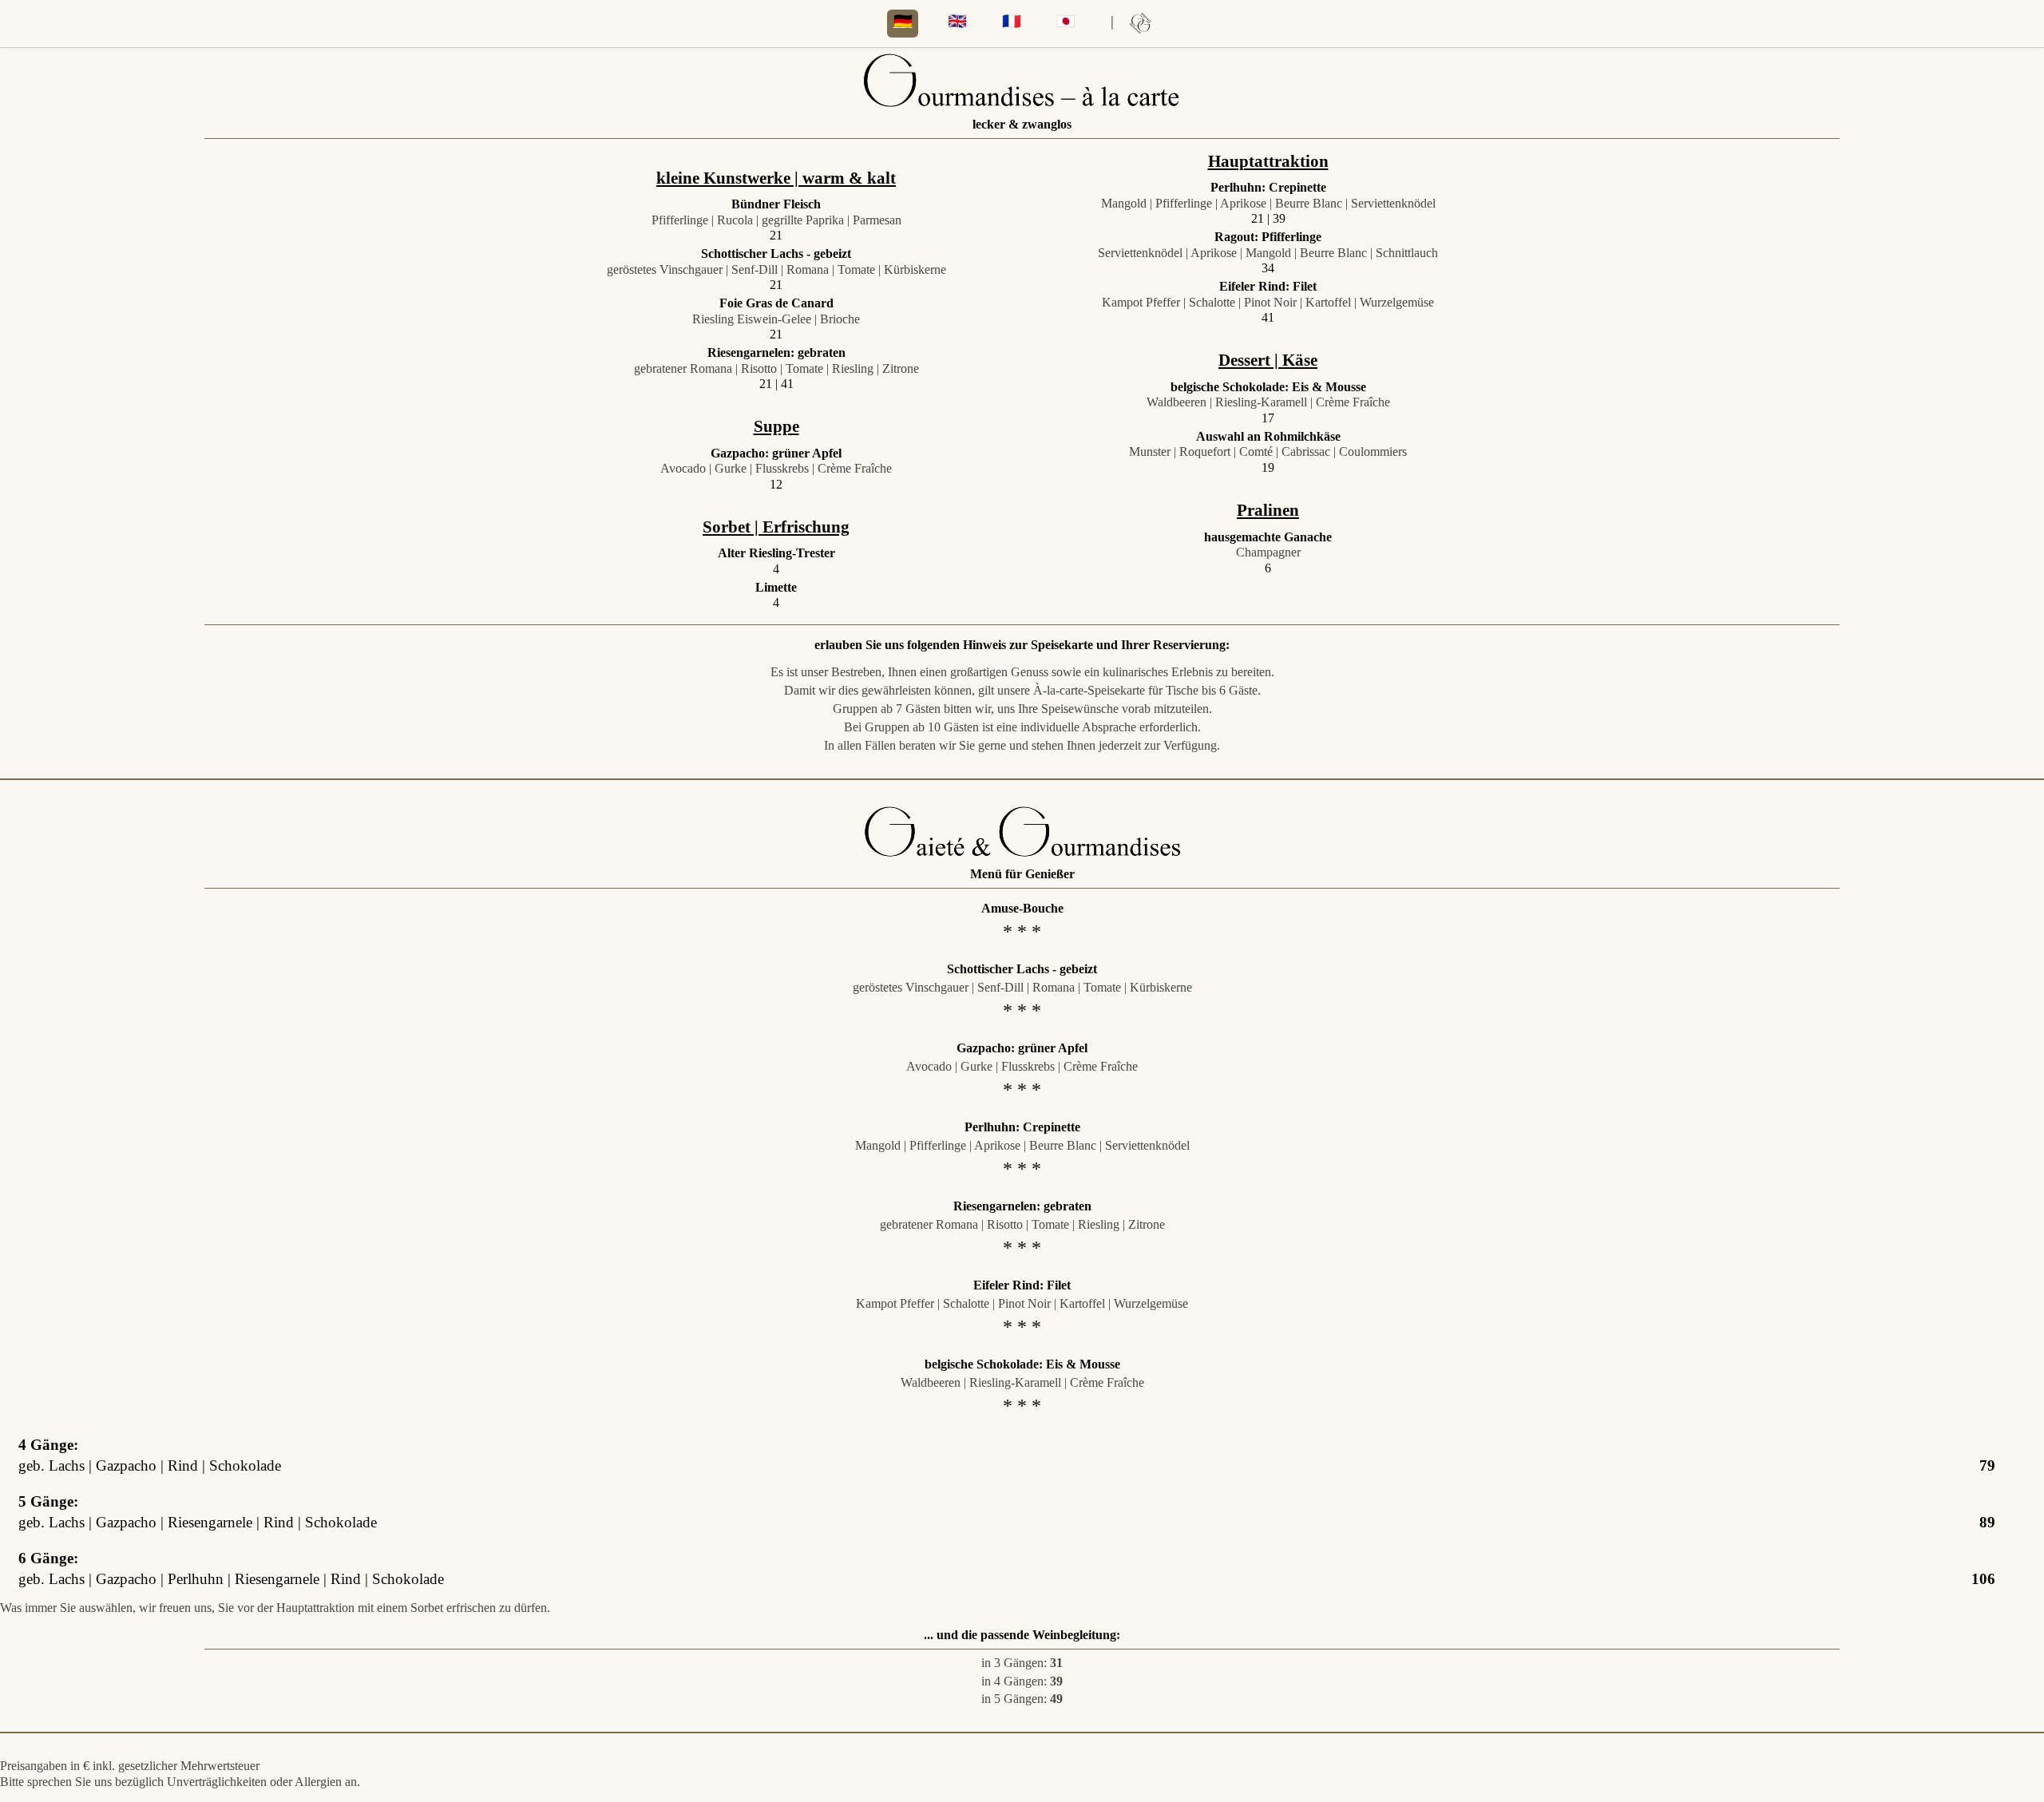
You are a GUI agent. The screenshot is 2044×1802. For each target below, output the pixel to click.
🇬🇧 (957, 21)
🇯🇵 (1066, 21)
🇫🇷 (1012, 21)
